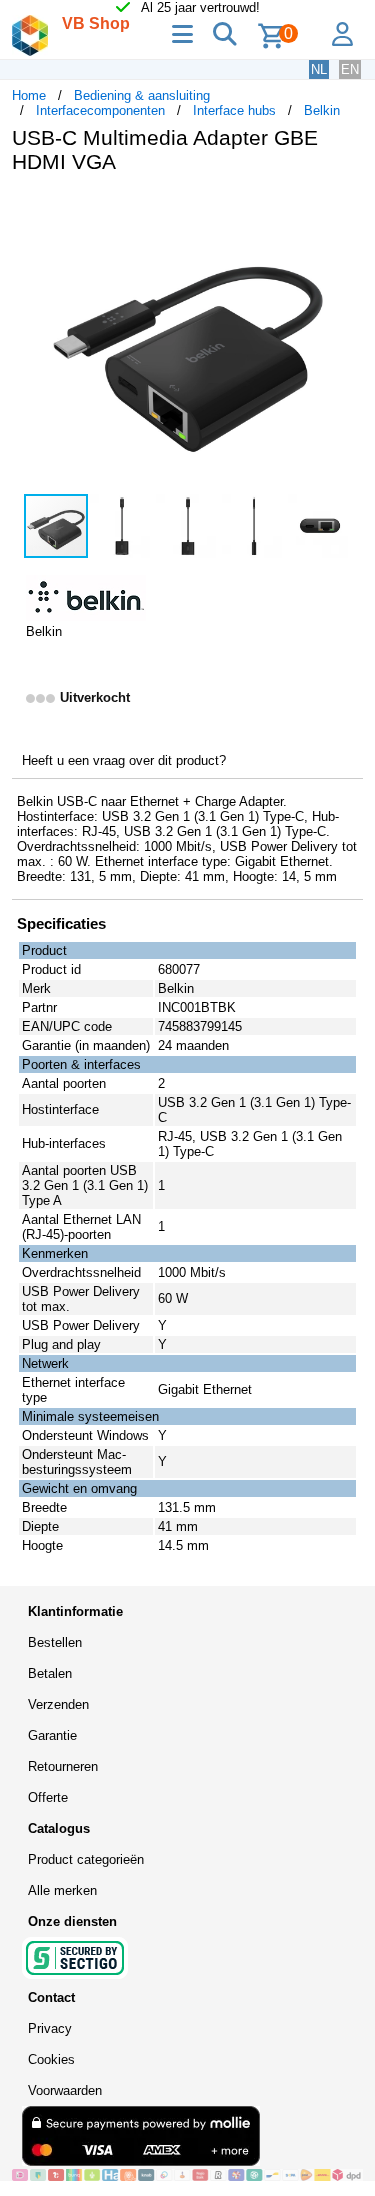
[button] (345, 210)
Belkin (322, 110)
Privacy (50, 2028)
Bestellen (55, 1642)
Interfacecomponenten (100, 110)
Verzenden (58, 1704)
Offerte (48, 1797)
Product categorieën (86, 1859)
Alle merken (62, 1890)
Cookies (51, 2059)
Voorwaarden (65, 2090)
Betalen (50, 1673)
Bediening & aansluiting (142, 95)
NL (319, 69)
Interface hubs (234, 110)
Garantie (52, 1735)
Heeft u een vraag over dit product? (124, 760)
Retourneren (63, 1766)
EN (350, 69)
